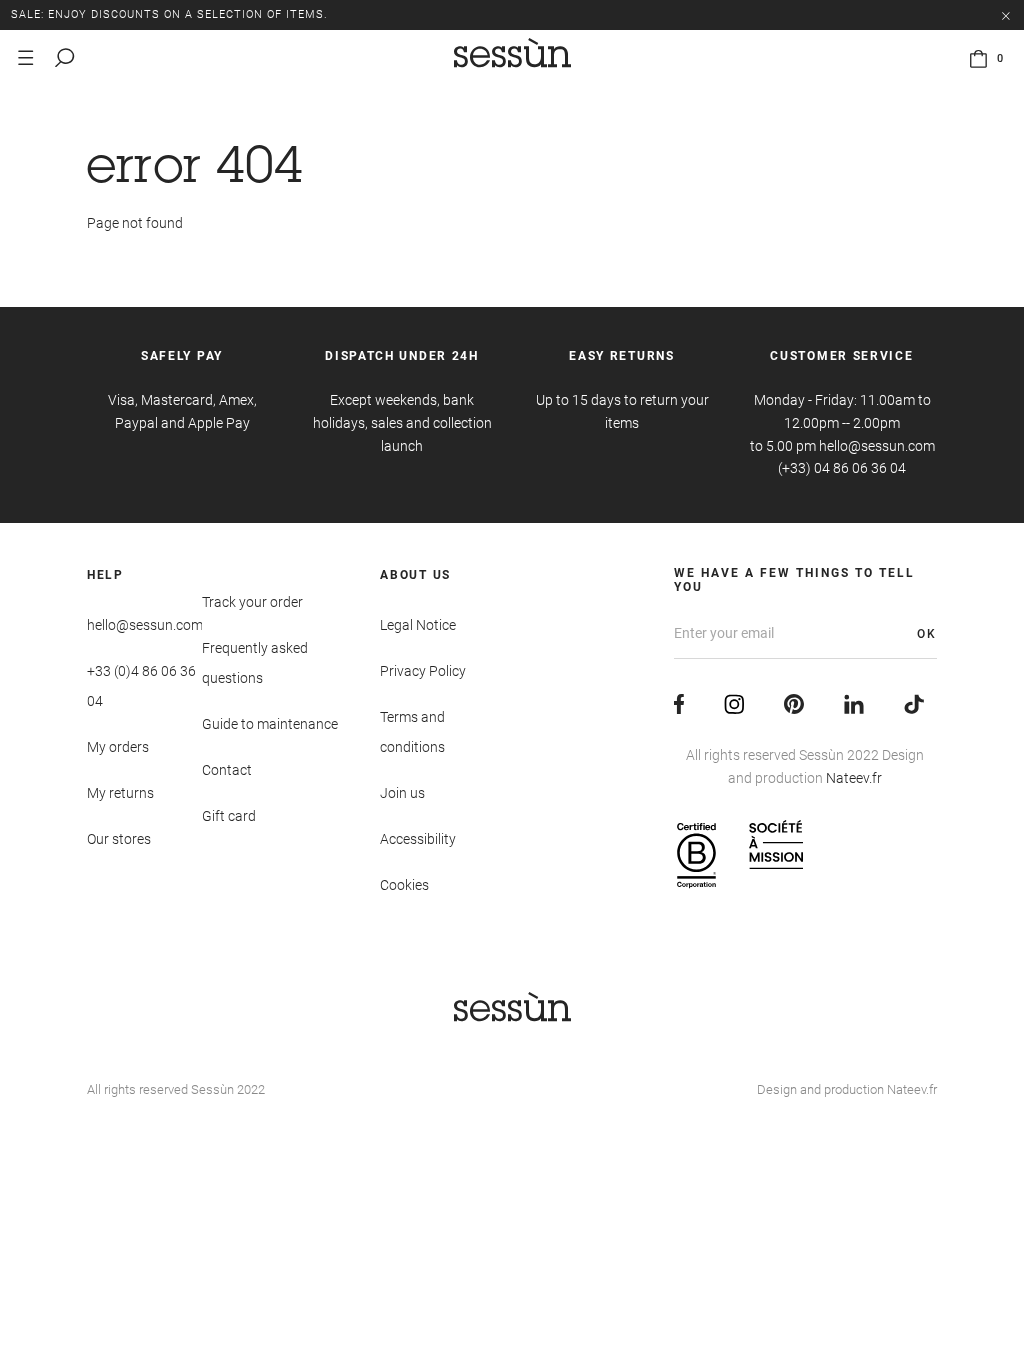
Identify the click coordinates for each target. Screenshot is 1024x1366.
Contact (227, 770)
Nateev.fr (854, 778)
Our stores (119, 839)
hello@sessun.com (145, 625)
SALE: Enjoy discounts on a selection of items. (169, 14)
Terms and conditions (412, 732)
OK (927, 634)
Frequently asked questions (255, 663)
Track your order (252, 602)
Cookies (404, 885)
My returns (120, 793)
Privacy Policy (423, 671)
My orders (118, 747)
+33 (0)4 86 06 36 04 (141, 686)
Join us (402, 793)
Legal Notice (418, 625)
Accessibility (418, 839)
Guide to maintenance (270, 724)
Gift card (229, 816)
